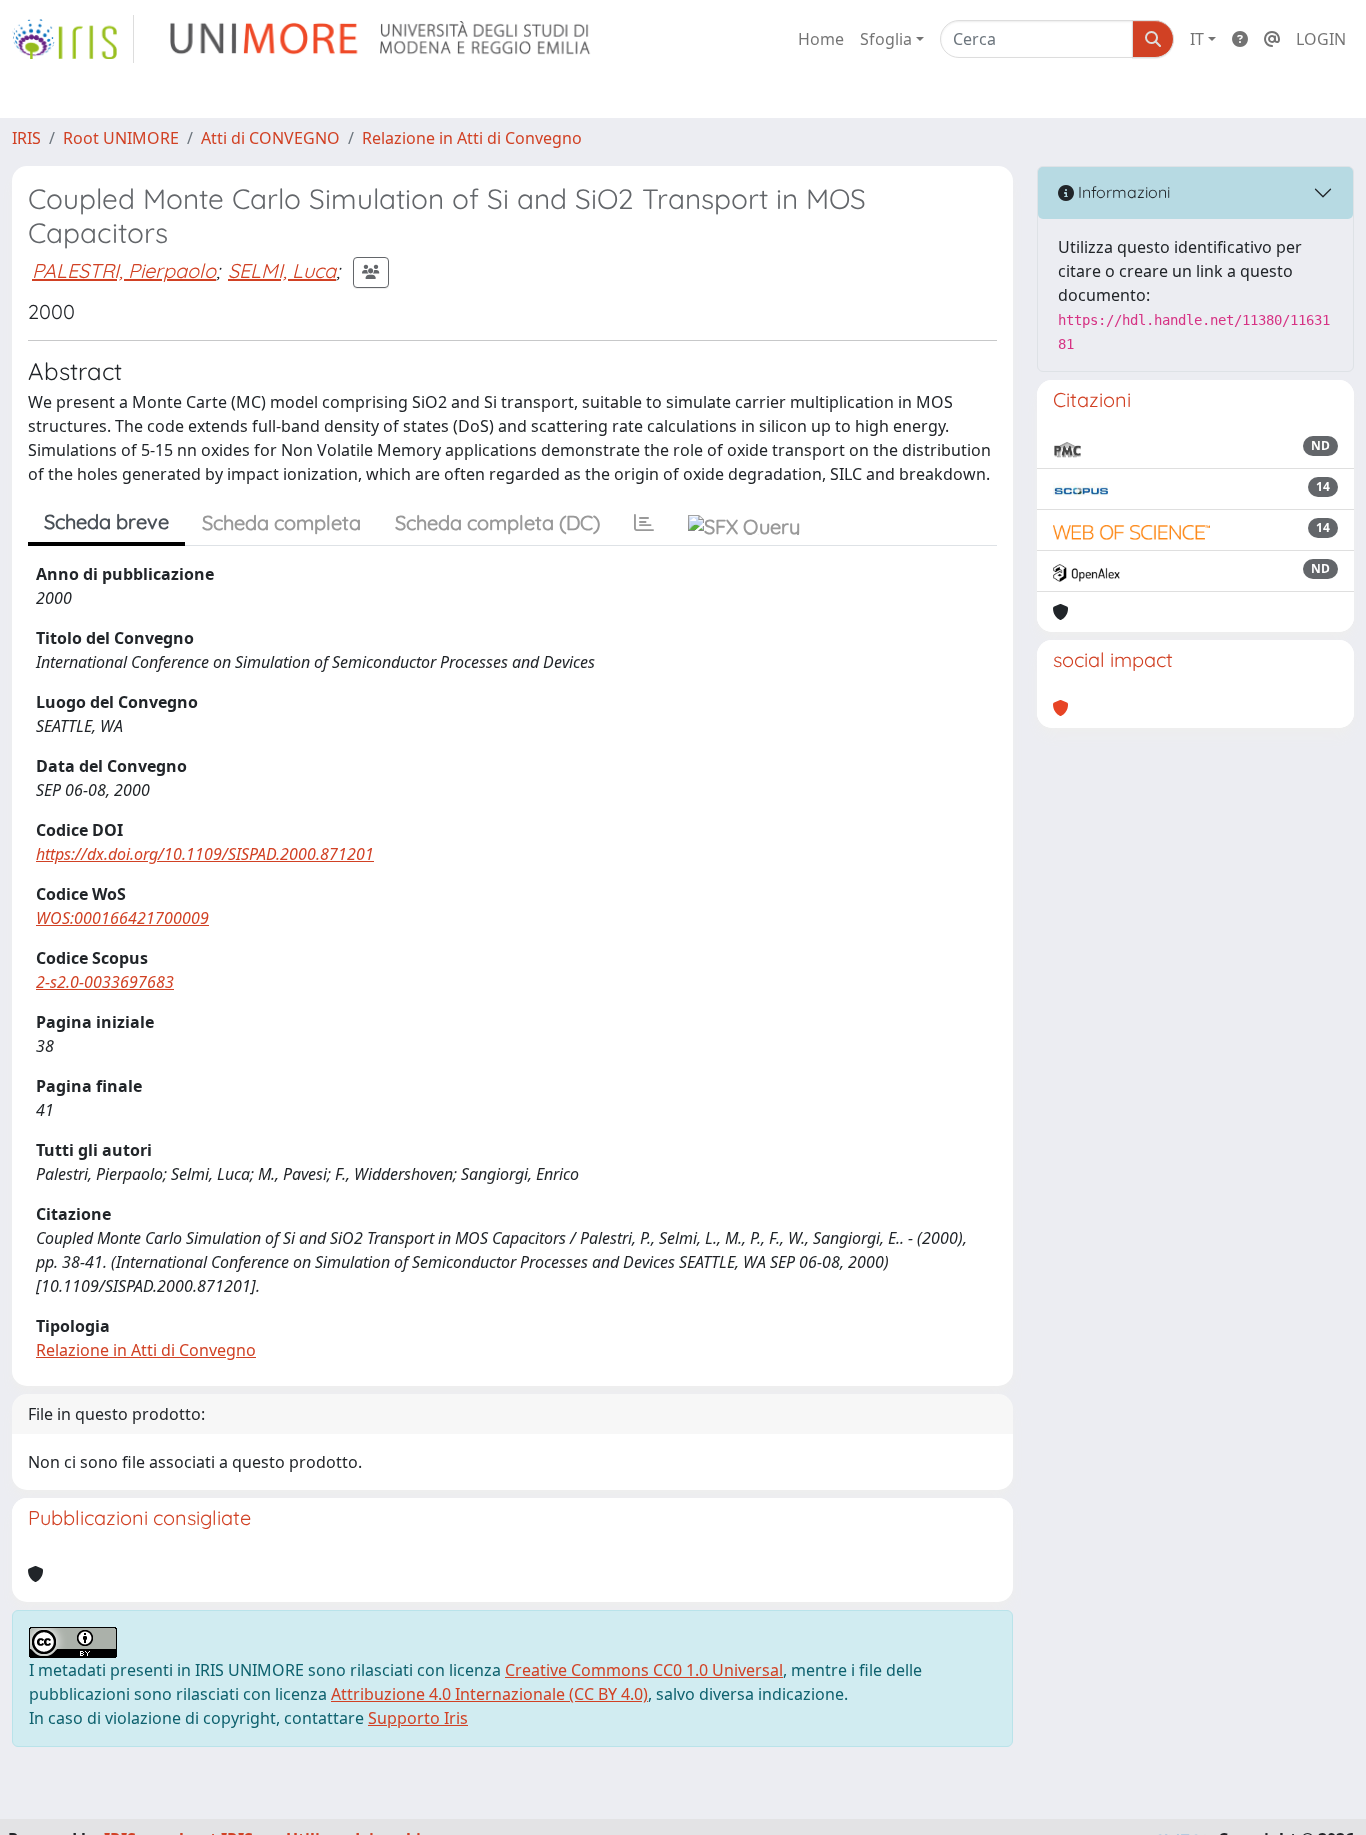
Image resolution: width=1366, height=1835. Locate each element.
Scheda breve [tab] (106, 521)
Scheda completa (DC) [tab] (497, 522)
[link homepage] (73, 39)
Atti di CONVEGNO (270, 138)
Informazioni (1122, 192)
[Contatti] (1272, 39)
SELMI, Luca (282, 270)
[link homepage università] (381, 39)
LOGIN (1321, 39)
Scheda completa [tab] (281, 522)
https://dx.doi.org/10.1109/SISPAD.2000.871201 (205, 854)
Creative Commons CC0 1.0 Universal (644, 1670)
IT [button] (1197, 39)
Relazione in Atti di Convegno (472, 138)
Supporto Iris (418, 1718)
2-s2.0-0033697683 (105, 982)
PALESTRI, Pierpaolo (124, 270)
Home (821, 39)
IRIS (26, 138)
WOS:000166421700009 (122, 918)
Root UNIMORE (121, 138)
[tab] (644, 523)
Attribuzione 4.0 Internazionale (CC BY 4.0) (489, 1694)
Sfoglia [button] (886, 39)
